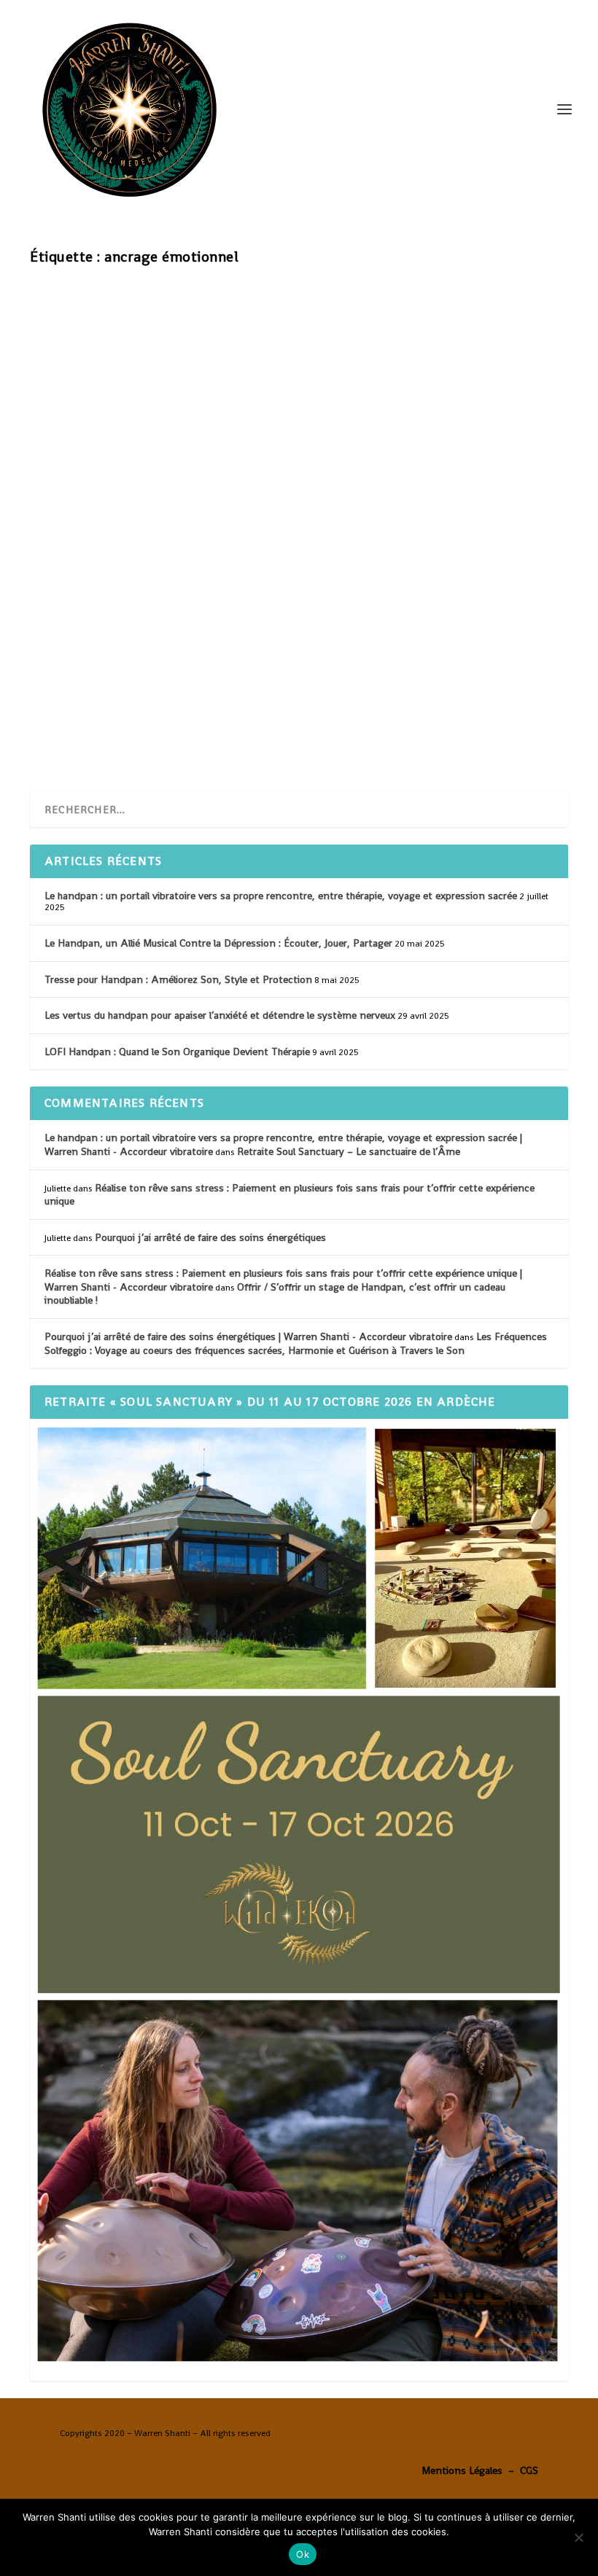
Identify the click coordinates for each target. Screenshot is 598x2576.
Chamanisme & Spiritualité (195, 668)
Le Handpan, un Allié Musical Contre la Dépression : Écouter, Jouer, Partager (218, 943)
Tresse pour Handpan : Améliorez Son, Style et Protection (178, 979)
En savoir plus (95, 727)
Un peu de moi (322, 668)
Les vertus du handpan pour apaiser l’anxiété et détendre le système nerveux (220, 1015)
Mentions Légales (462, 2470)
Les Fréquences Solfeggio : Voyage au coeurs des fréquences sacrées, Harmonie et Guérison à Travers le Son (296, 1343)
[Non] (578, 2537)
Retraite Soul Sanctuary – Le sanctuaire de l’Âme (349, 1151)
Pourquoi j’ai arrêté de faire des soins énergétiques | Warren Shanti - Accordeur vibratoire (248, 1336)
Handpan (271, 668)
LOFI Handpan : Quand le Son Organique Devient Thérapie (177, 1052)
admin (73, 668)
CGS (529, 2470)
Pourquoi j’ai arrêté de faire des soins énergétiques (210, 1237)
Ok (303, 2554)
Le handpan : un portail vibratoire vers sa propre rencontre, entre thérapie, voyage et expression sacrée (281, 896)
